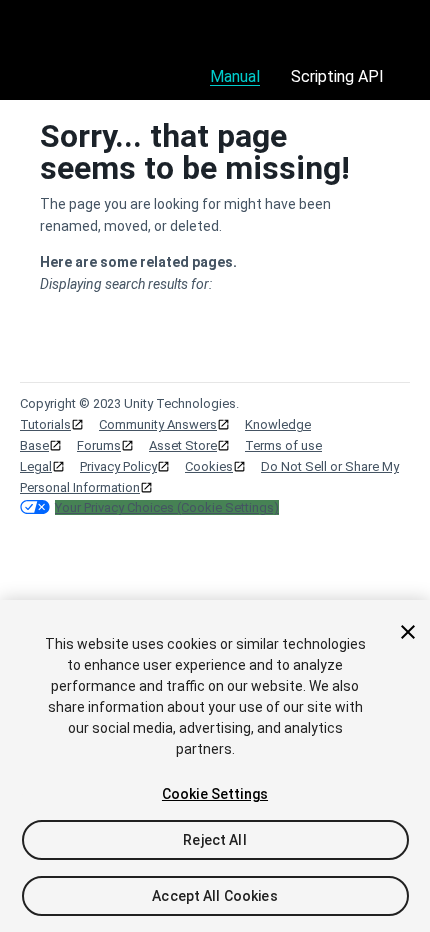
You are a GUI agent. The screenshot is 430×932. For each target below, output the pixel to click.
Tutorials (45, 424)
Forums (99, 445)
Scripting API (337, 76)
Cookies (209, 466)
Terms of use (283, 445)
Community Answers (158, 424)
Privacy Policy (118, 466)
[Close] (408, 632)
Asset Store (183, 445)
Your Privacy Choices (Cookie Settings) (167, 507)
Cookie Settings (215, 794)
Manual (235, 76)
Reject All (214, 840)
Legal (36, 466)
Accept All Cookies (215, 896)
